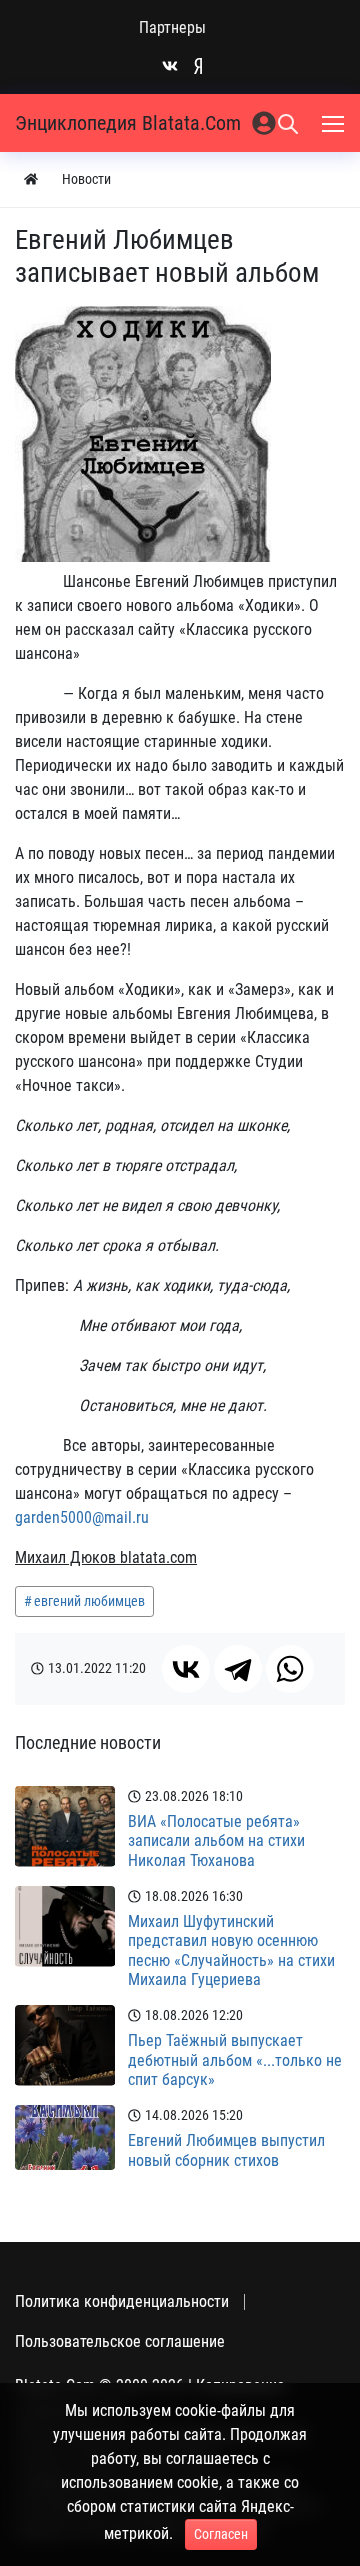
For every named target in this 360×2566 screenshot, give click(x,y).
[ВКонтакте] (186, 1669)
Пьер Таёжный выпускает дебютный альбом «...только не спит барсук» (235, 2059)
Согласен (221, 2534)
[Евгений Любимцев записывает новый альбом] (143, 434)
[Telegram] (238, 1669)
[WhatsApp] (290, 1669)
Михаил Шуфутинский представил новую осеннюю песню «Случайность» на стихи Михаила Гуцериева (231, 1950)
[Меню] (335, 123)
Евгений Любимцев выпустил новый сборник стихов (226, 2150)
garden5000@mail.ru (82, 1517)
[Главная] (31, 179)
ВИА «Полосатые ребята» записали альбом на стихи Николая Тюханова (216, 1840)
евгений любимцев (89, 1601)
